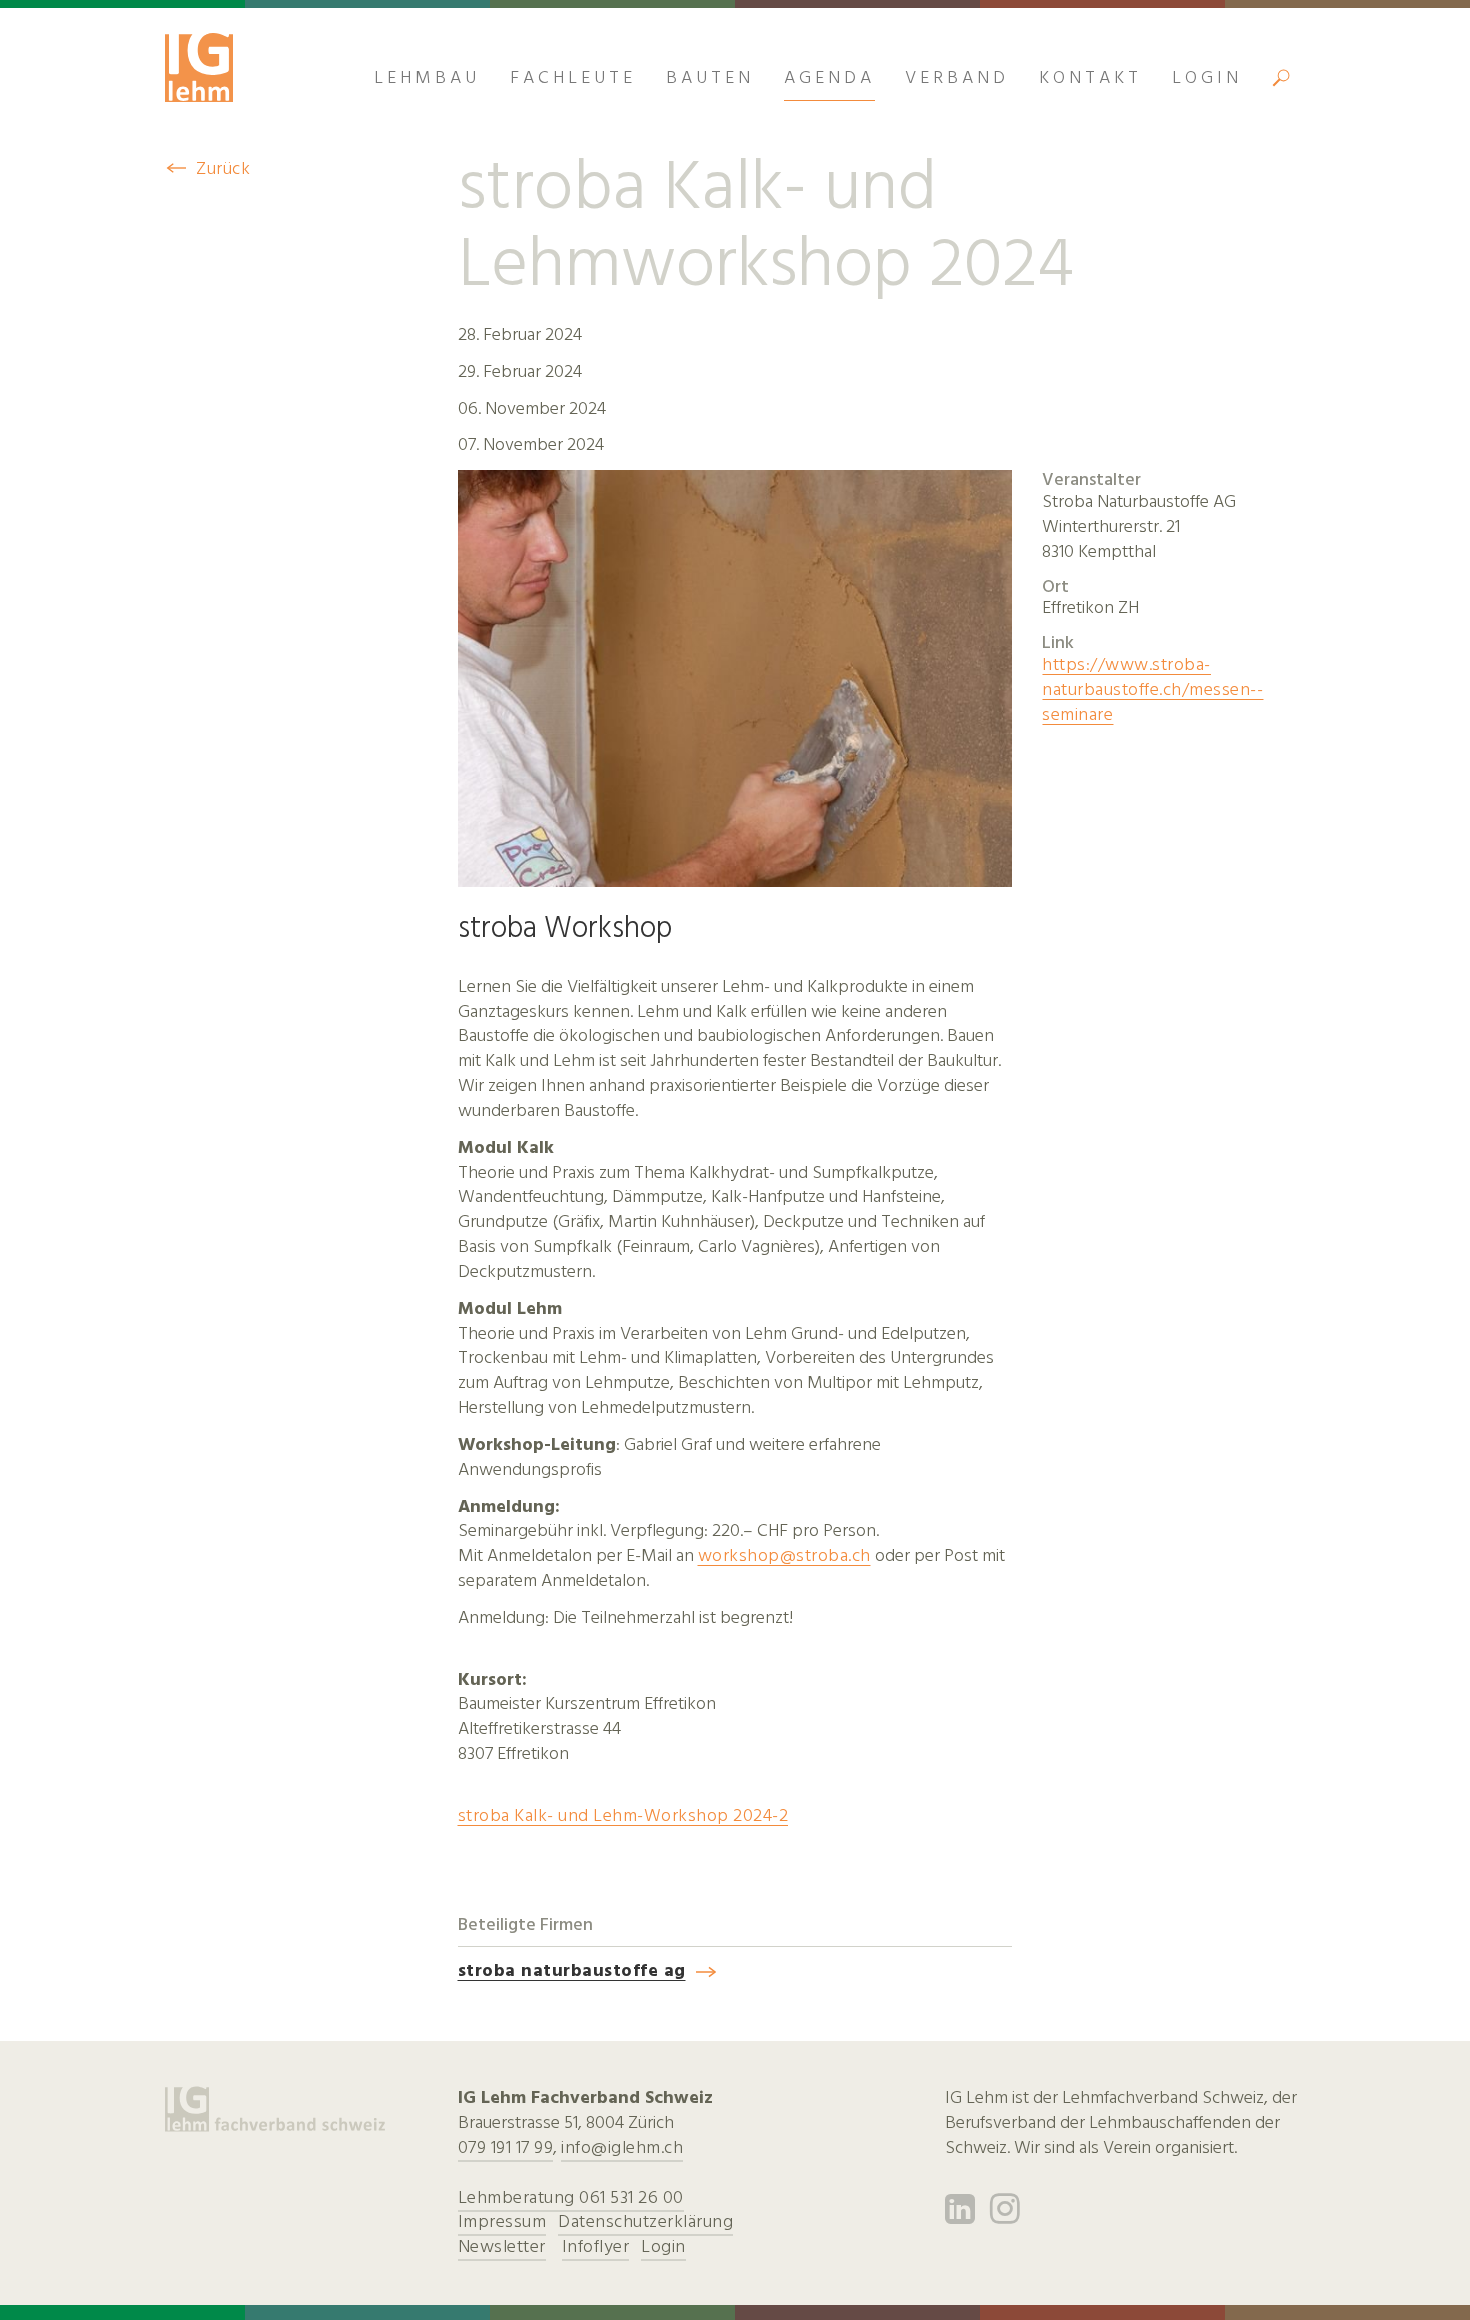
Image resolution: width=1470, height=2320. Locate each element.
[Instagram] (1005, 2215)
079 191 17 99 (506, 2147)
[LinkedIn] (960, 2215)
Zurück (223, 168)
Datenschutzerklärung (645, 2221)
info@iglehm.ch (622, 2147)
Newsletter (502, 2246)
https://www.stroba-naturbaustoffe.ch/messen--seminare (1152, 689)
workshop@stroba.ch (784, 1555)
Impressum (502, 2221)
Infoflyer (596, 2246)
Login (663, 2246)
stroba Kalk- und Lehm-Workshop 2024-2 (623, 1815)
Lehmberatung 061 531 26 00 (571, 2197)
